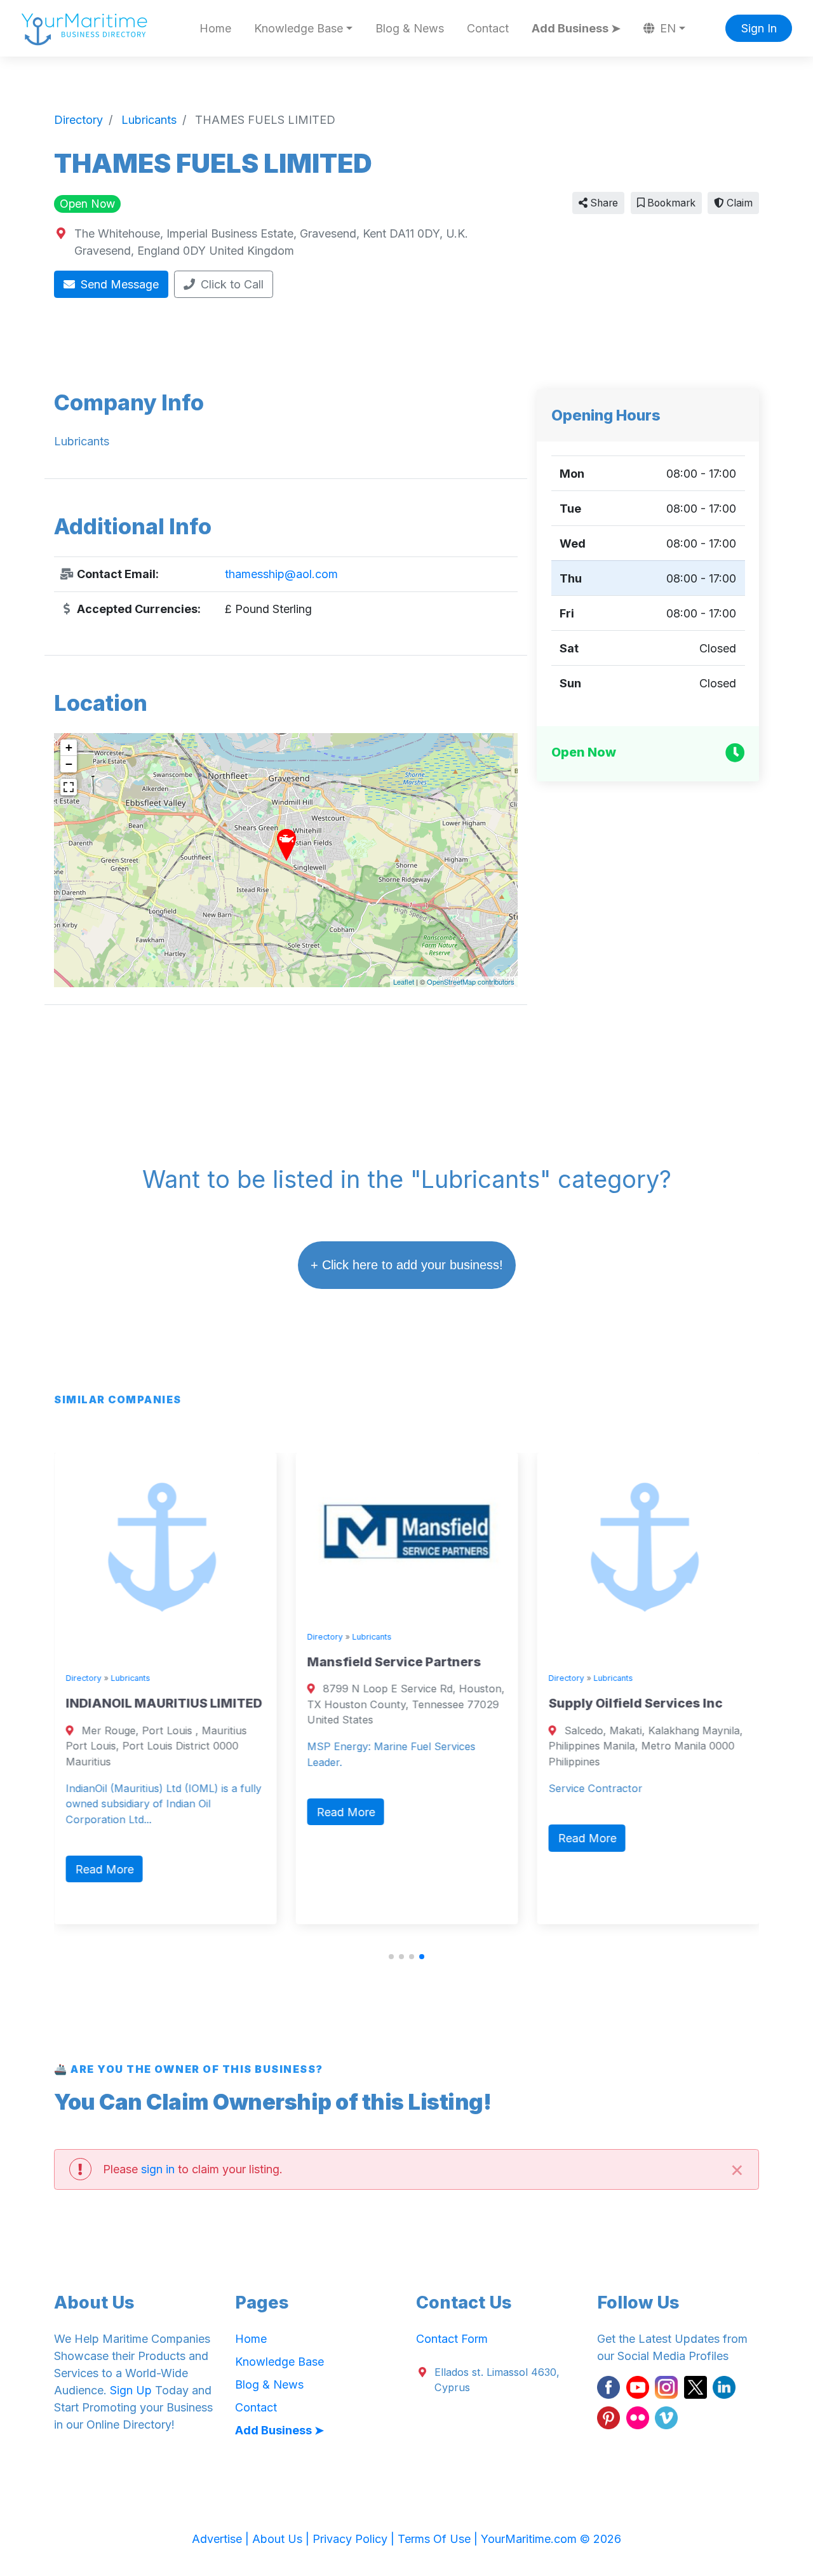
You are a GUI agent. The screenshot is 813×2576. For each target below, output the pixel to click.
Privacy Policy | (355, 2539)
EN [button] (666, 28)
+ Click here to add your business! (407, 1265)
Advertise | (222, 2539)
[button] (391, 1957)
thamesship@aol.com (281, 574)
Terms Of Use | (439, 2539)
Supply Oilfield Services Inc (635, 1703)
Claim (738, 203)
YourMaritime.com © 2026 (551, 2539)
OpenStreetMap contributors (471, 981)
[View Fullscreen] (69, 787)
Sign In (759, 28)
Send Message (118, 284)
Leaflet (404, 981)
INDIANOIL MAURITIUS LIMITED (164, 1703)
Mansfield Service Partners (394, 1662)
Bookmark (670, 203)
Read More (104, 1869)
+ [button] (69, 747)
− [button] (69, 764)
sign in (158, 2169)
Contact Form (452, 2339)
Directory (83, 1678)
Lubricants (130, 1678)
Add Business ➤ (576, 28)
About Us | (282, 2539)
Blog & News (410, 28)
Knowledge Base (279, 2362)
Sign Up (131, 2390)
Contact (488, 28)
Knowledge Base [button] (299, 28)
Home (215, 28)
